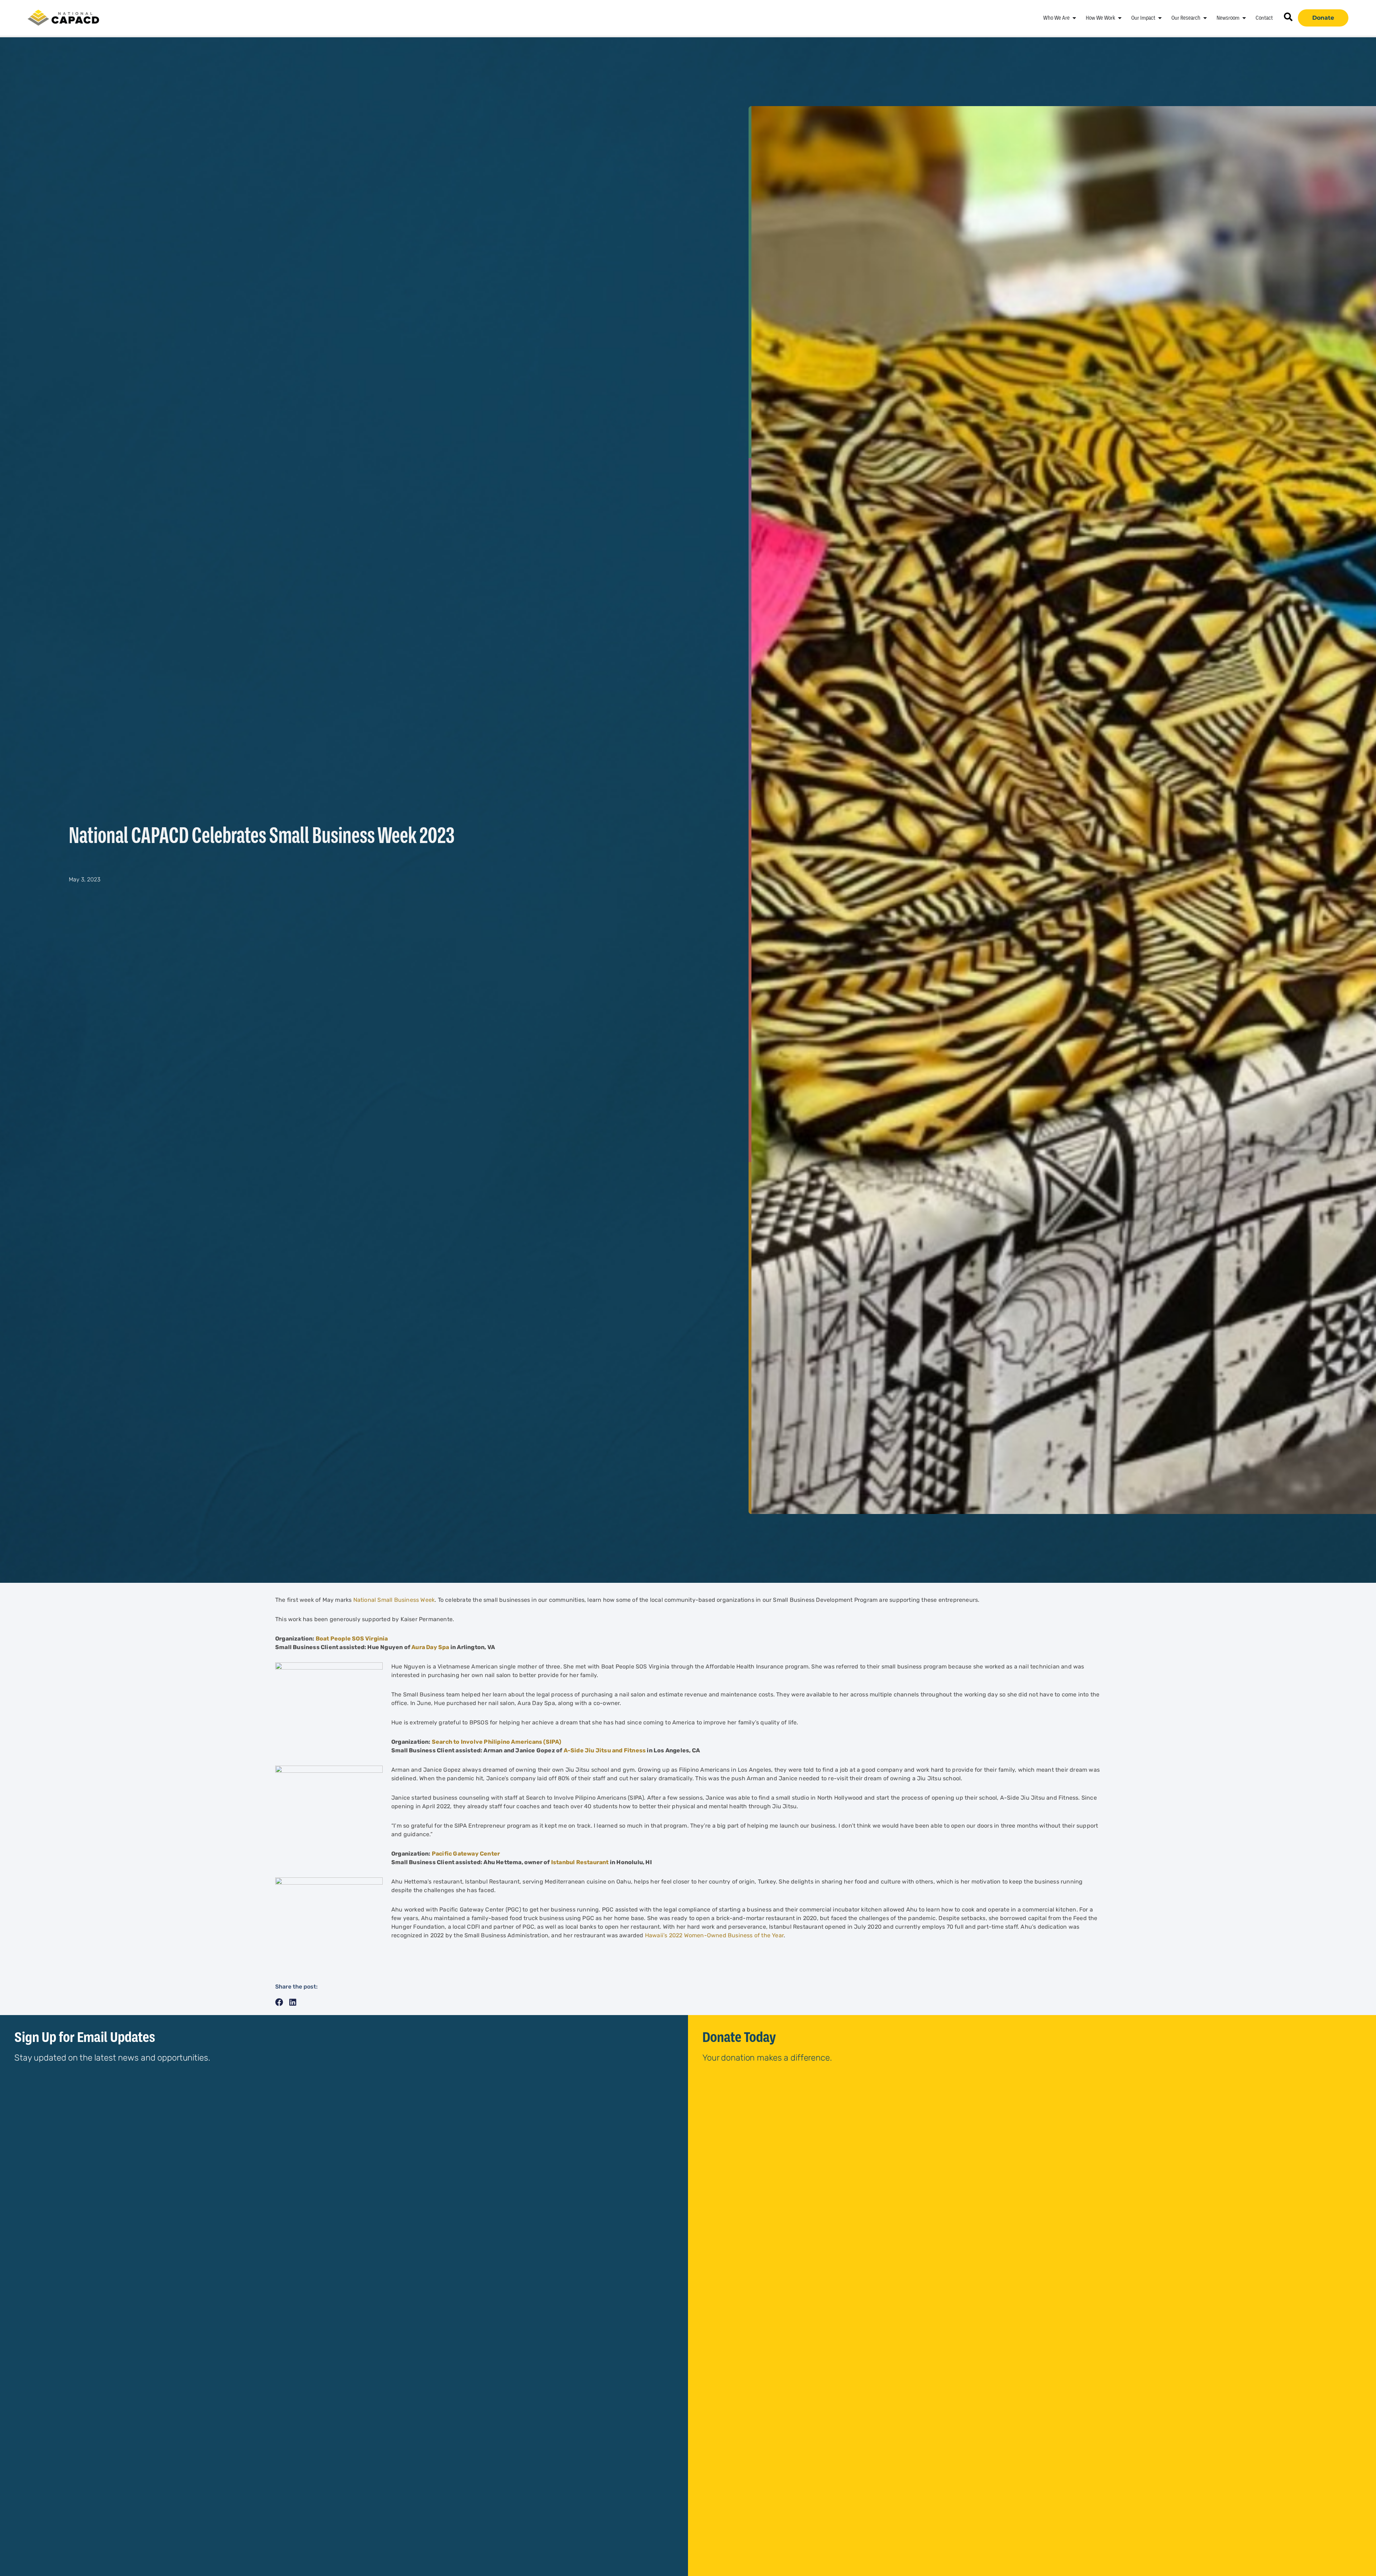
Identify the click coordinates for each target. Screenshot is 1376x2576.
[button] (279, 2002)
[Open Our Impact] (1160, 18)
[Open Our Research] (1205, 18)
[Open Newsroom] (1244, 18)
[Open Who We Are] (1074, 18)
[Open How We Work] (1120, 18)
